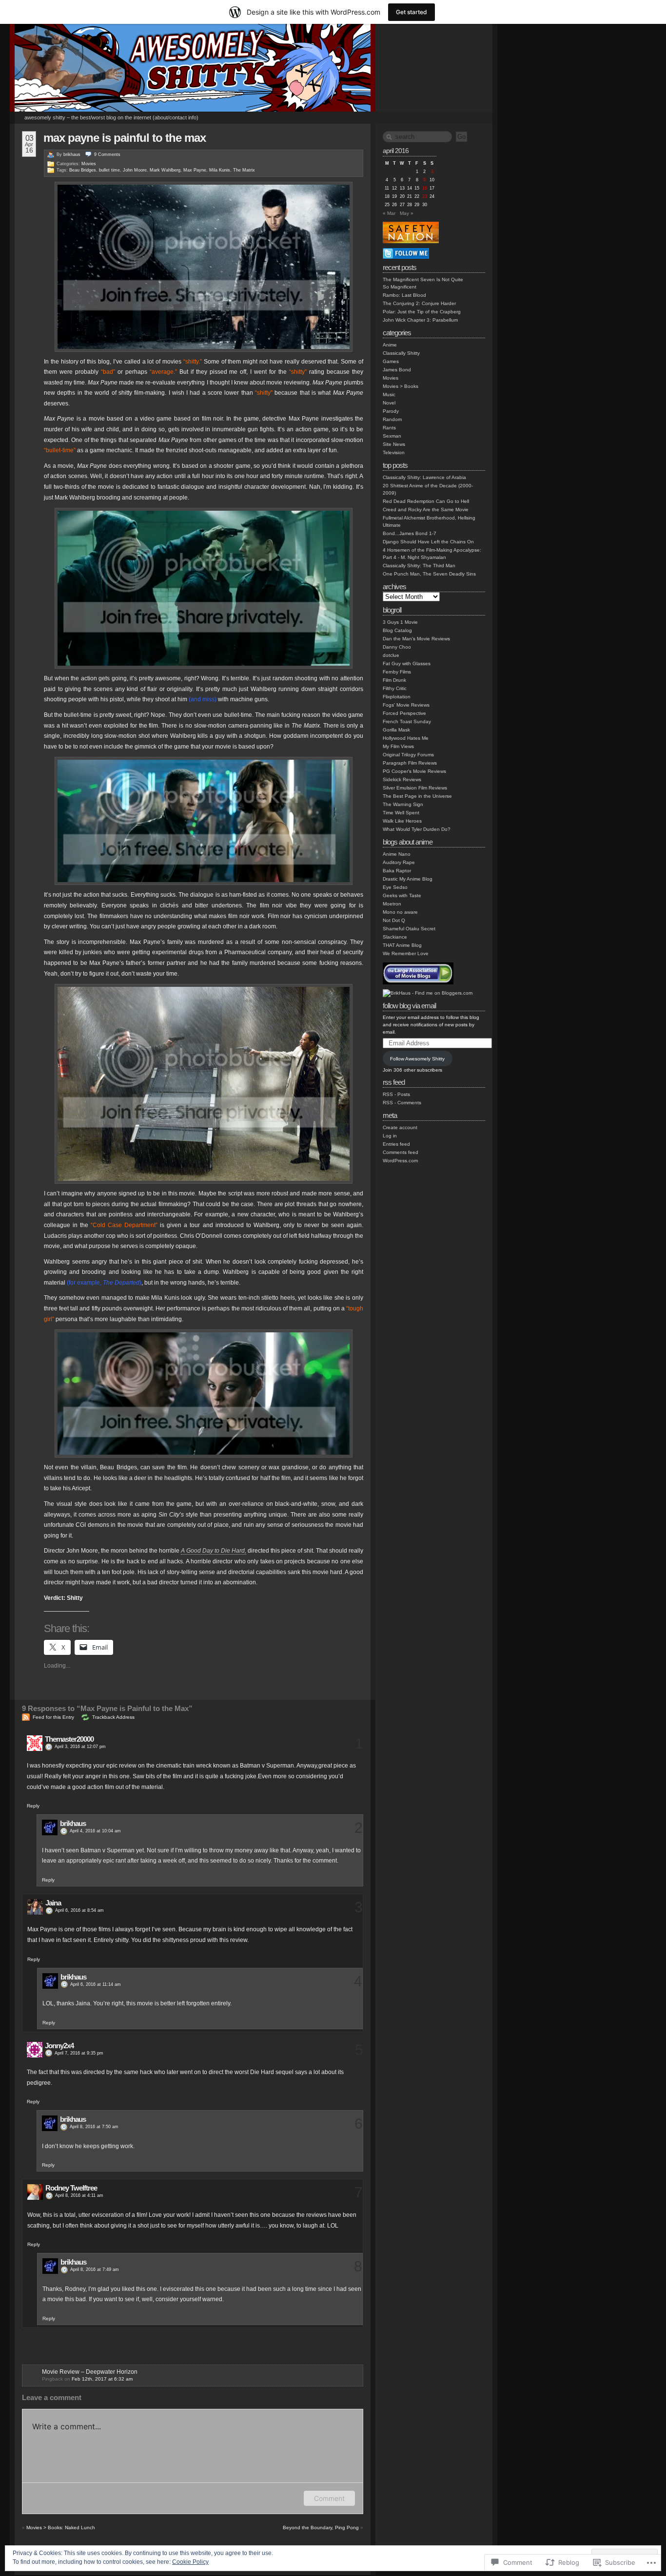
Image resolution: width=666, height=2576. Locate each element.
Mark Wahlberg (165, 170)
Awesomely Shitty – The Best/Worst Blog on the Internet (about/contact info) (111, 117)
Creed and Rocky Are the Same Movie (426, 509)
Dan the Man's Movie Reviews (416, 639)
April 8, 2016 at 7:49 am (95, 2269)
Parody (391, 411)
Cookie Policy (190, 2562)
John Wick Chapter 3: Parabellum (420, 320)
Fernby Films (397, 672)
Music (389, 394)
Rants (389, 428)
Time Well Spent (401, 813)
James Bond (397, 370)
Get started (411, 12)
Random (392, 419)
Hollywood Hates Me (406, 738)
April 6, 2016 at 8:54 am (79, 1910)
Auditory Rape (399, 862)
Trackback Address (113, 1717)
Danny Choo (397, 647)
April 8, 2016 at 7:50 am (94, 2127)
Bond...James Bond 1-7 (410, 533)
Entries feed (396, 1144)
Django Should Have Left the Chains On (428, 542)
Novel (389, 403)
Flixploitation (397, 697)
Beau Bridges (83, 170)
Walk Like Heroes (402, 821)
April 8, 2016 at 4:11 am (79, 2195)
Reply (33, 1806)
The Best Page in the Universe (417, 796)
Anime (390, 345)
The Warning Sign (403, 804)
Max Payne (195, 170)
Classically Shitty (401, 353)
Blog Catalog (397, 630)
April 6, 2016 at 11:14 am (96, 1984)
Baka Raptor (397, 871)
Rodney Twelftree (71, 2188)
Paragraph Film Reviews (410, 763)
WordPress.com (400, 1161)
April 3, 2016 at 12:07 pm (80, 1747)
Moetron (392, 904)
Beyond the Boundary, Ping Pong (321, 2528)
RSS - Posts (396, 1094)
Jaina (53, 1903)
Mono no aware (400, 912)
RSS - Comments (402, 1103)
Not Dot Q (394, 920)
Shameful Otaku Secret (409, 929)
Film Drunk (394, 680)
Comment (329, 2498)
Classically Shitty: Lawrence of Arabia (424, 477)
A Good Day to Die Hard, (214, 1551)
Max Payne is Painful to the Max (125, 138)
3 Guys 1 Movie (400, 622)
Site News (394, 444)
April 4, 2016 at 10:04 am (95, 1831)
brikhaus (72, 154)
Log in (390, 1136)
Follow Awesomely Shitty (417, 1059)
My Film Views (398, 746)
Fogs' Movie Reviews (406, 705)
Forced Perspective (404, 713)
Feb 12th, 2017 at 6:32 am (102, 2379)
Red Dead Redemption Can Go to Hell (426, 501)
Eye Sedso (395, 887)
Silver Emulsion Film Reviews (415, 788)
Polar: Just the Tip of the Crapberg (422, 312)
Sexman (392, 436)
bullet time (109, 170)
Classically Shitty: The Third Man (419, 566)
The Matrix (244, 170)
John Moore (135, 170)
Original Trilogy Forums (408, 755)
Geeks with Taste (402, 895)
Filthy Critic (395, 688)
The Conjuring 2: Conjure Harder (419, 303)
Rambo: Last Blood (404, 295)
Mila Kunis (220, 170)
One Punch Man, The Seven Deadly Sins (429, 574)
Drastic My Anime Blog (408, 879)
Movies (89, 164)
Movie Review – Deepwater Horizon (90, 2372)
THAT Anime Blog (402, 945)
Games (391, 361)
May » (407, 213)
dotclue (391, 655)
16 (425, 188)
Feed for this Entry (53, 1717)
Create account (400, 1127)
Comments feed (401, 1152)
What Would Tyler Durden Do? (417, 829)
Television (394, 452)
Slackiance (395, 937)
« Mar (389, 213)
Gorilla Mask (396, 730)
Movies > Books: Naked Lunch (61, 2528)
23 (425, 196)
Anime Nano (397, 854)
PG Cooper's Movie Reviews (414, 771)
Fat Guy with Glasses (407, 663)
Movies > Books (401, 386)
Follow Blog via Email (409, 1006)
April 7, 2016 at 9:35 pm (79, 2053)
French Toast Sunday (407, 721)
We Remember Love (406, 953)
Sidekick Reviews (402, 779)
